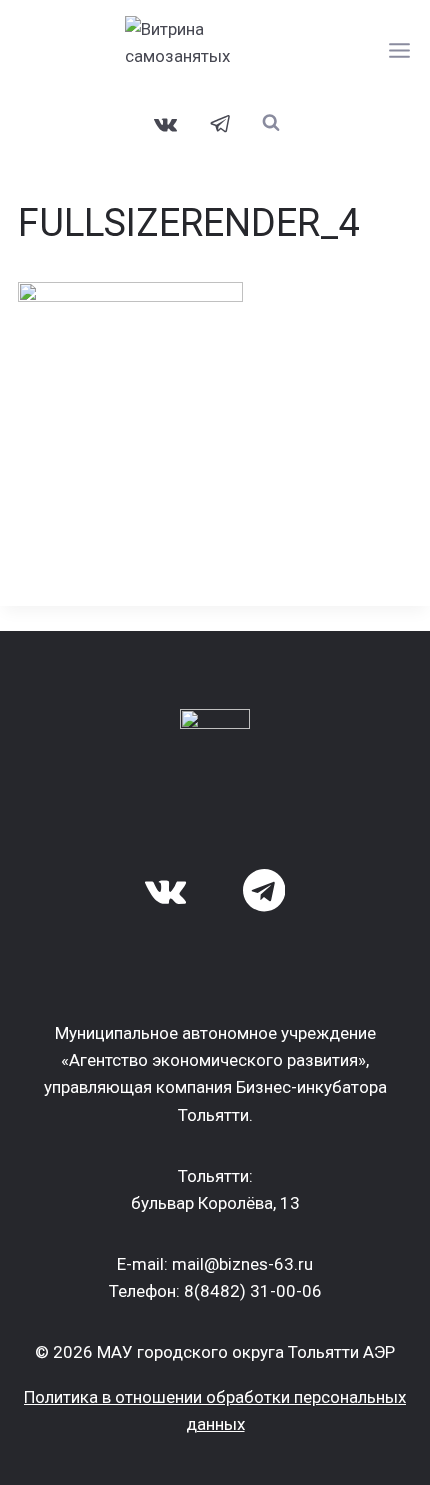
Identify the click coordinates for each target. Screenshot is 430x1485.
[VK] (166, 124)
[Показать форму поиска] (271, 122)
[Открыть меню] (400, 50)
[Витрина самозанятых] (215, 50)
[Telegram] (221, 124)
